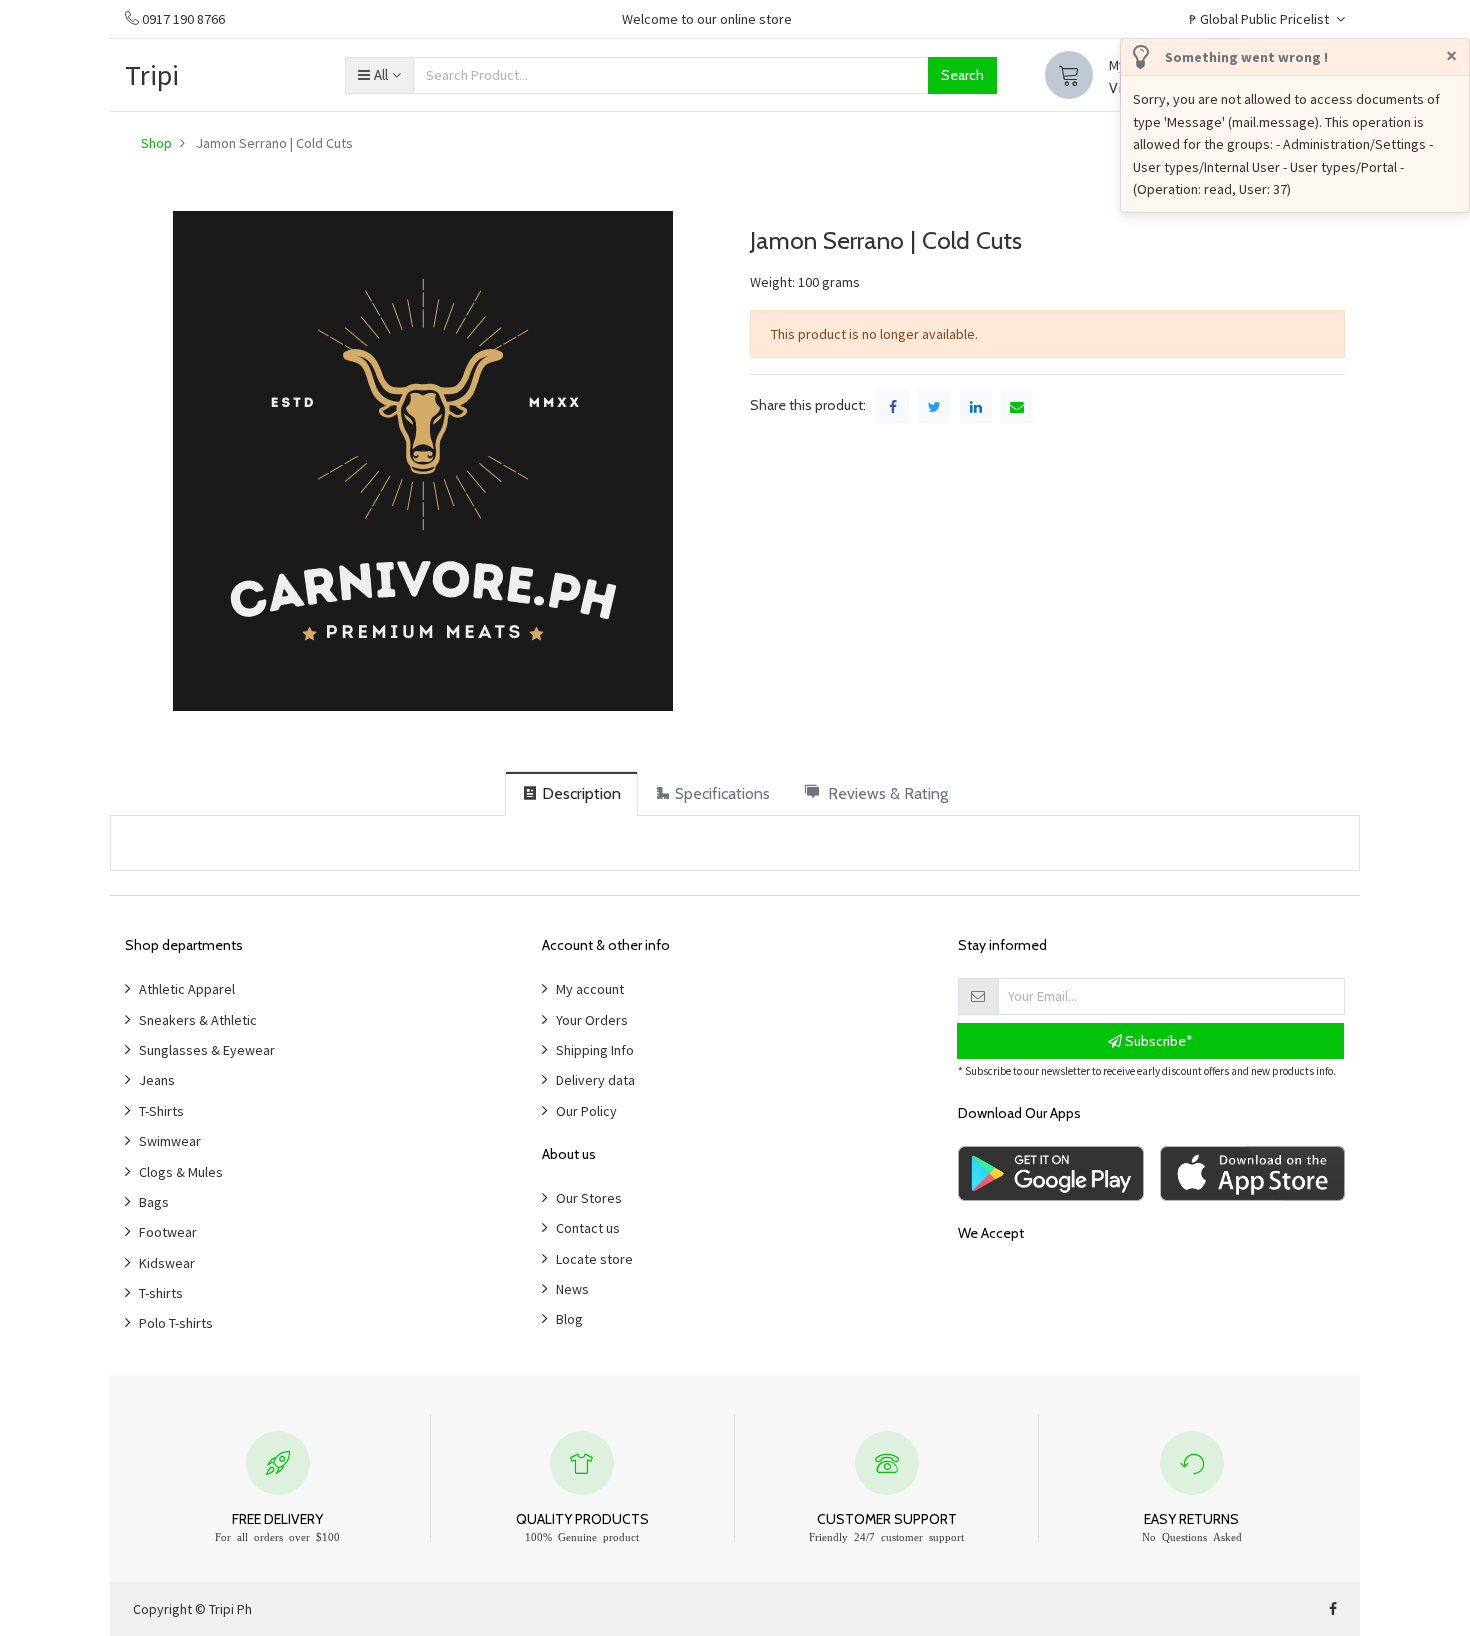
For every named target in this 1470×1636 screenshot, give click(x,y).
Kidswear (167, 1263)
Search (962, 75)
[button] (379, 75)
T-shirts (161, 1293)
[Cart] (1069, 75)
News (572, 1289)
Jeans (157, 1080)
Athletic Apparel (187, 989)
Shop (156, 143)
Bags (154, 1202)
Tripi (152, 75)
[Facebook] (1333, 1609)
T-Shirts (161, 1111)
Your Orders (592, 1020)
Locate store (594, 1259)
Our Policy (586, 1111)
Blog (569, 1319)
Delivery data (595, 1080)
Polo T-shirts (176, 1323)
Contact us (588, 1228)
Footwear (168, 1232)
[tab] (571, 793)
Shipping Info (595, 1050)
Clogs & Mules (181, 1172)
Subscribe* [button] (1157, 1041)
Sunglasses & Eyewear (207, 1050)
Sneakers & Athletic (198, 1020)
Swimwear (170, 1141)
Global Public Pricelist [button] (1260, 19)
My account (590, 989)
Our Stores (589, 1198)
